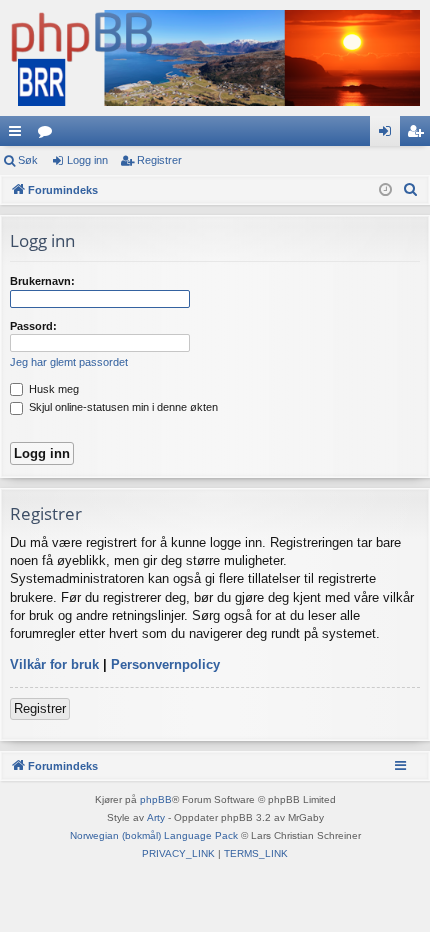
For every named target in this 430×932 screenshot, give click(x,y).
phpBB (156, 799)
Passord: (33, 326)
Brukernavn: (42, 281)
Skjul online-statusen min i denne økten (122, 407)
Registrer (159, 160)
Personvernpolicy (165, 664)
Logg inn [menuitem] (389, 135)
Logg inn (87, 160)
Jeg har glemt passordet (69, 362)
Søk (28, 160)
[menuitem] (411, 190)
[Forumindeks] (215, 58)
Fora (49, 135)
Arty (156, 817)
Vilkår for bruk (54, 664)
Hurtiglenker (19, 135)
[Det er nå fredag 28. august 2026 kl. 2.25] (385, 190)
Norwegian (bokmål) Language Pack (154, 835)
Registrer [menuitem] (419, 135)
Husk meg (52, 389)
